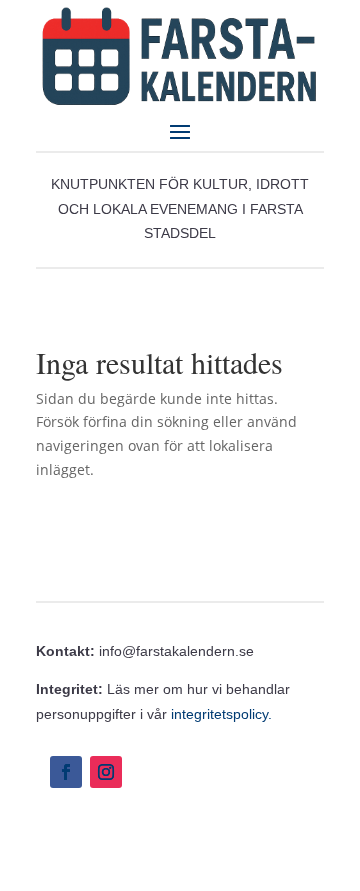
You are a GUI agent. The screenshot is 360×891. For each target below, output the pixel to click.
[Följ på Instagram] (106, 772)
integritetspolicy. (221, 714)
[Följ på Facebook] (66, 772)
